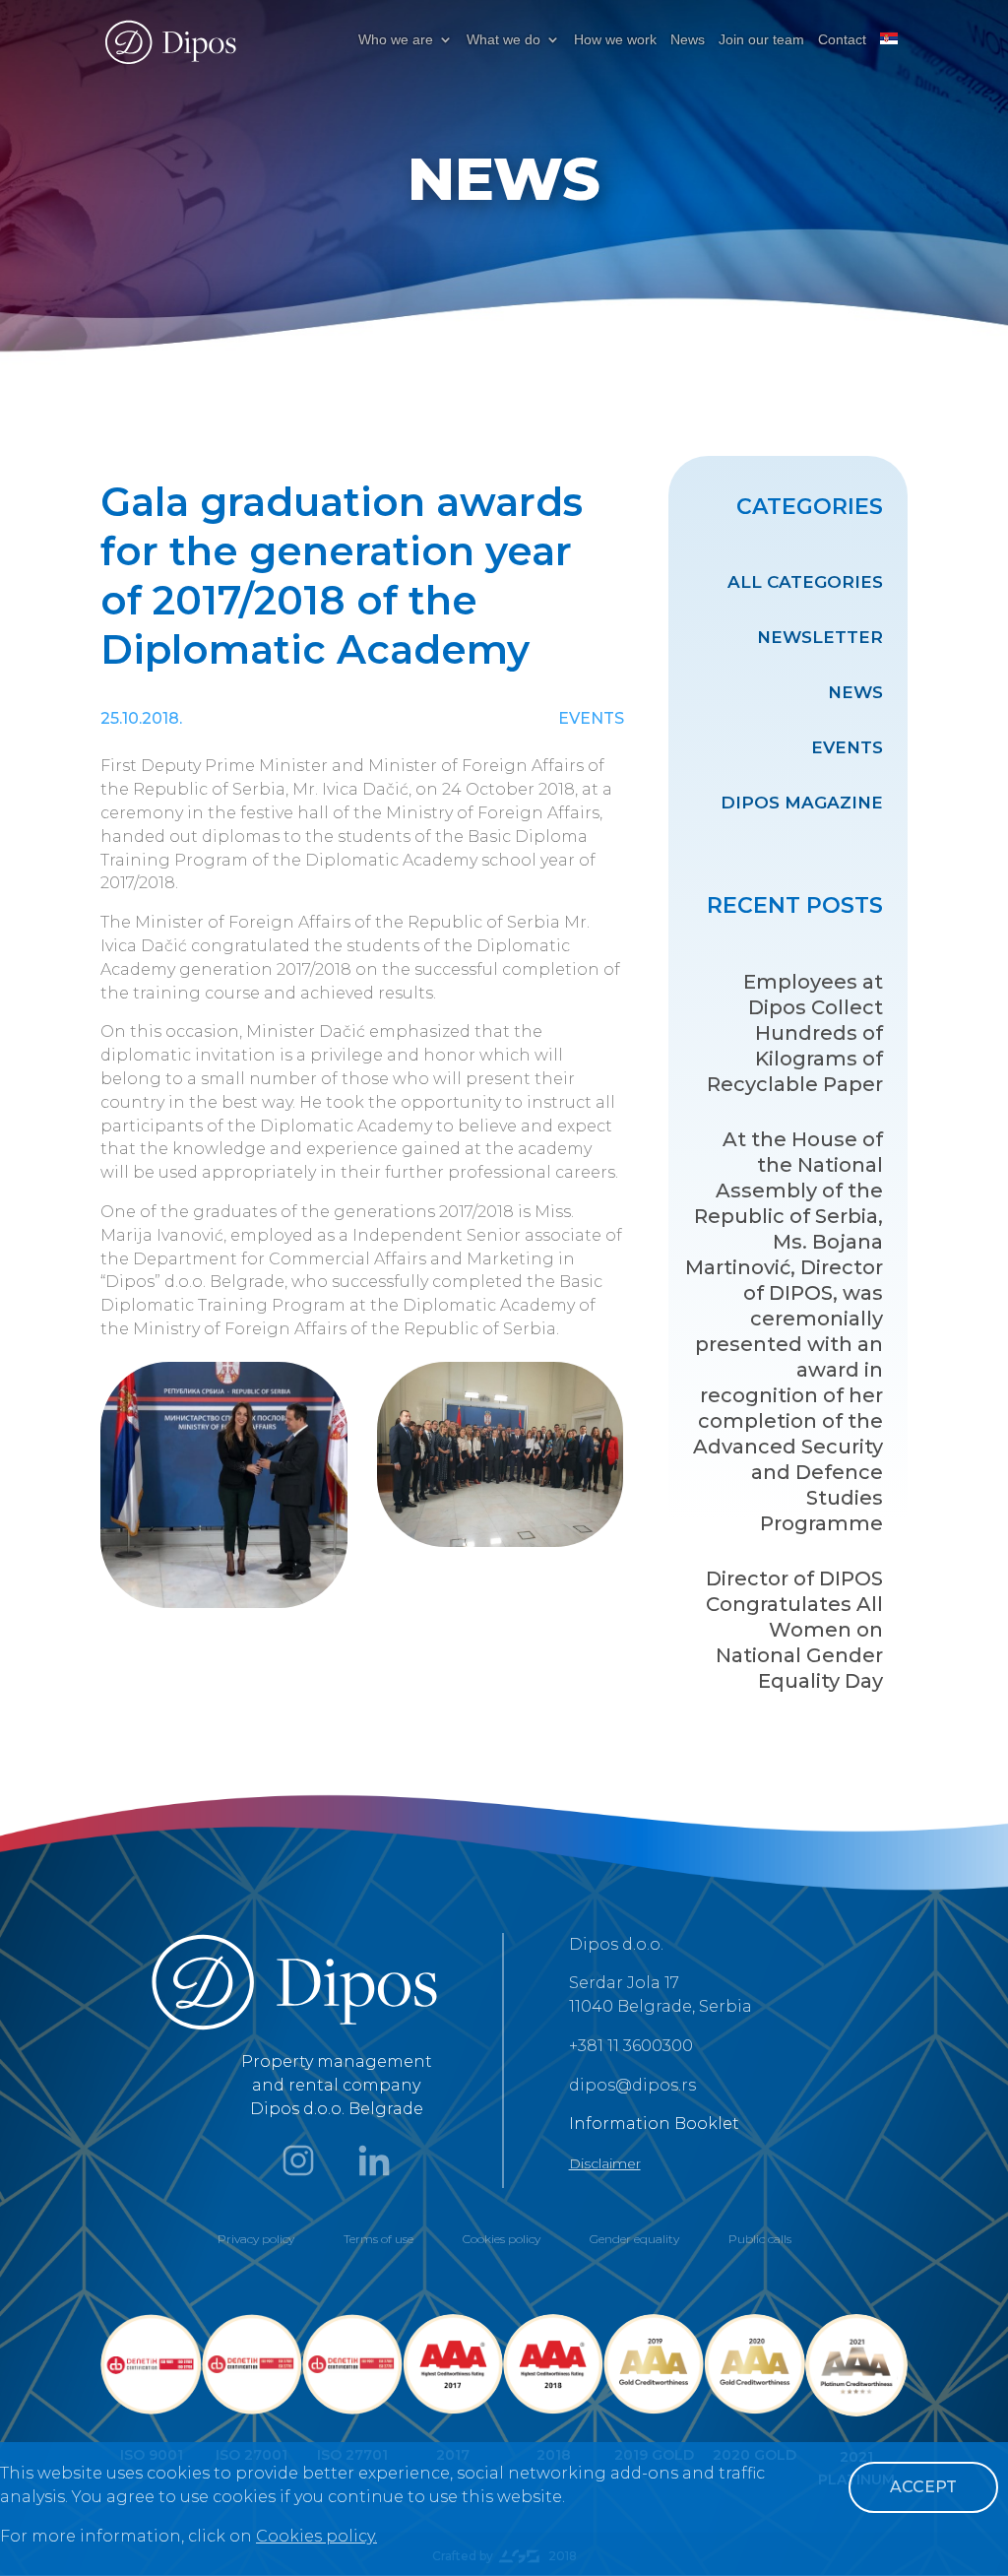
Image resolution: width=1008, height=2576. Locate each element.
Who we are (396, 40)
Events (847, 747)
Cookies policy (502, 2239)
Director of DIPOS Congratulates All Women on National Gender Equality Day (794, 1630)
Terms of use (378, 2239)
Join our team (761, 40)
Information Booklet (654, 2124)
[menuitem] (889, 56)
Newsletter (820, 637)
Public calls (760, 2239)
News (688, 40)
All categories (805, 582)
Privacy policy (256, 2239)
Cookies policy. (316, 2536)
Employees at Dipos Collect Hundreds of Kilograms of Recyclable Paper (795, 1033)
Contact (842, 40)
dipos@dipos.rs (632, 2085)
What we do (504, 40)
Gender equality (634, 2239)
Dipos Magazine (802, 803)
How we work (615, 40)
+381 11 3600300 (631, 2046)
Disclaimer (605, 2163)
